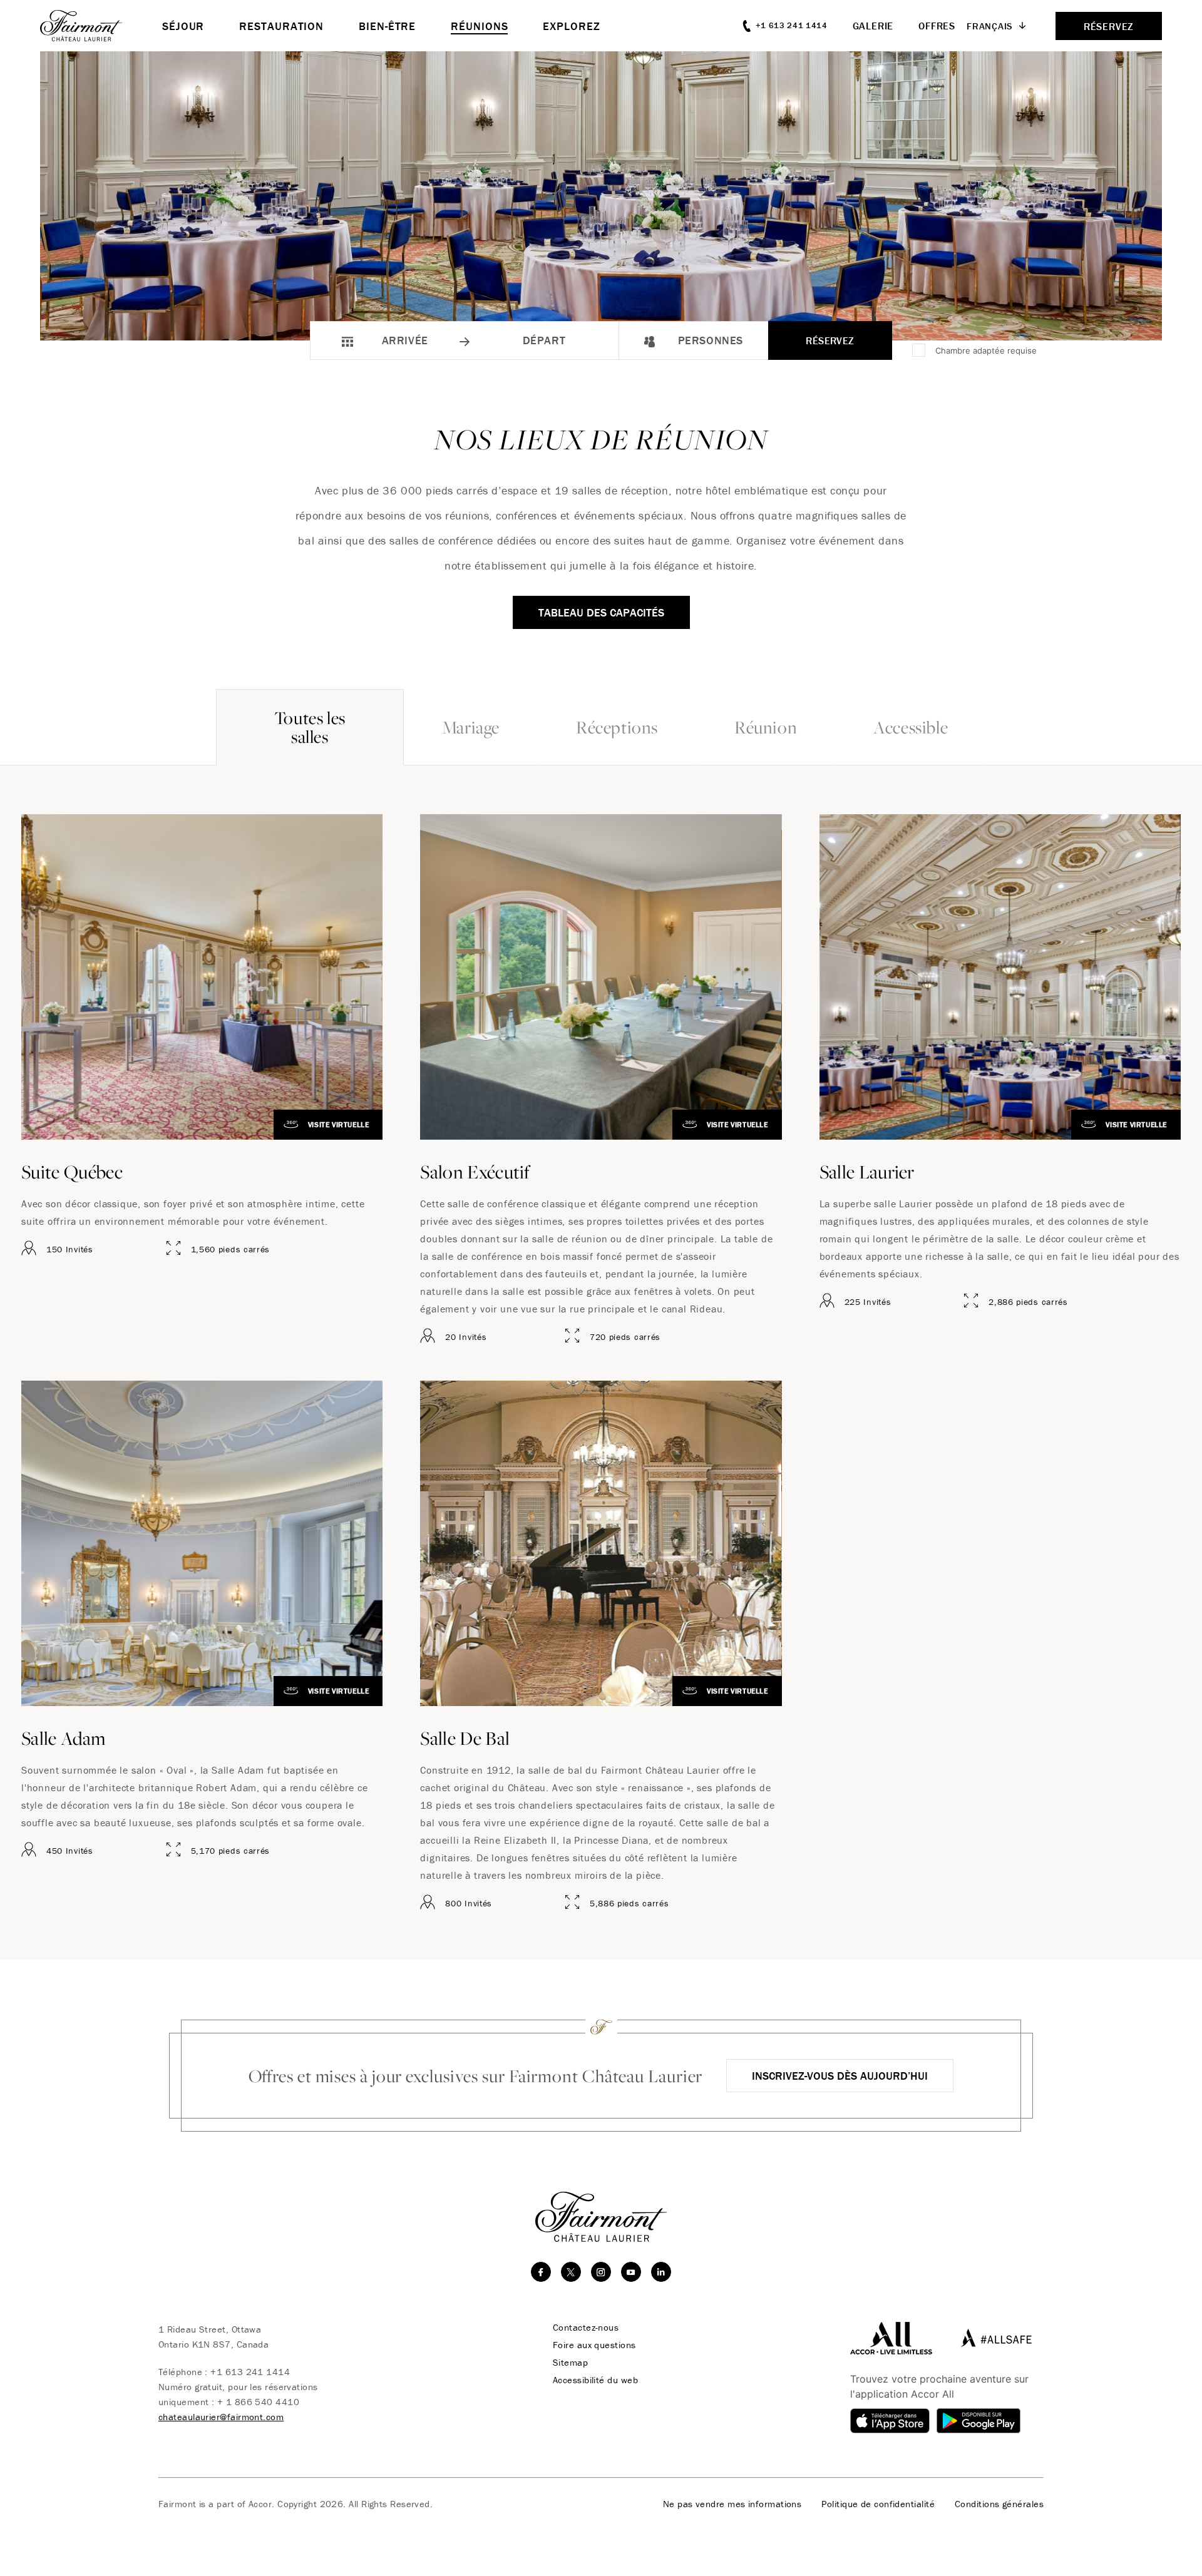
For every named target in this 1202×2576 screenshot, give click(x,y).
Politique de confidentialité (878, 2504)
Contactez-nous (586, 2328)
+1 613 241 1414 (250, 2372)
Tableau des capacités (601, 612)
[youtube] (631, 2272)
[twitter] (571, 2272)
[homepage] (101, 26)
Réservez (830, 340)
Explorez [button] (571, 26)
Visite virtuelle (339, 1124)
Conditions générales (999, 2504)
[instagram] (601, 2272)
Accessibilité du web (595, 2380)
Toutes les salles (310, 727)
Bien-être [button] (387, 26)
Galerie (873, 26)
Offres (937, 26)
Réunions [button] (479, 26)
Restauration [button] (281, 26)
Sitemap (570, 2363)
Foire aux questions (594, 2345)
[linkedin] (661, 2272)
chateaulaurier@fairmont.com (221, 2417)
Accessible (911, 727)
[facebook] (541, 2272)
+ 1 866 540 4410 (258, 2402)
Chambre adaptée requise (986, 350)
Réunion (766, 727)
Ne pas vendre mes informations (732, 2504)
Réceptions (617, 727)
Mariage (471, 727)
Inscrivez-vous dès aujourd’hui (840, 2076)
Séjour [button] (183, 26)
